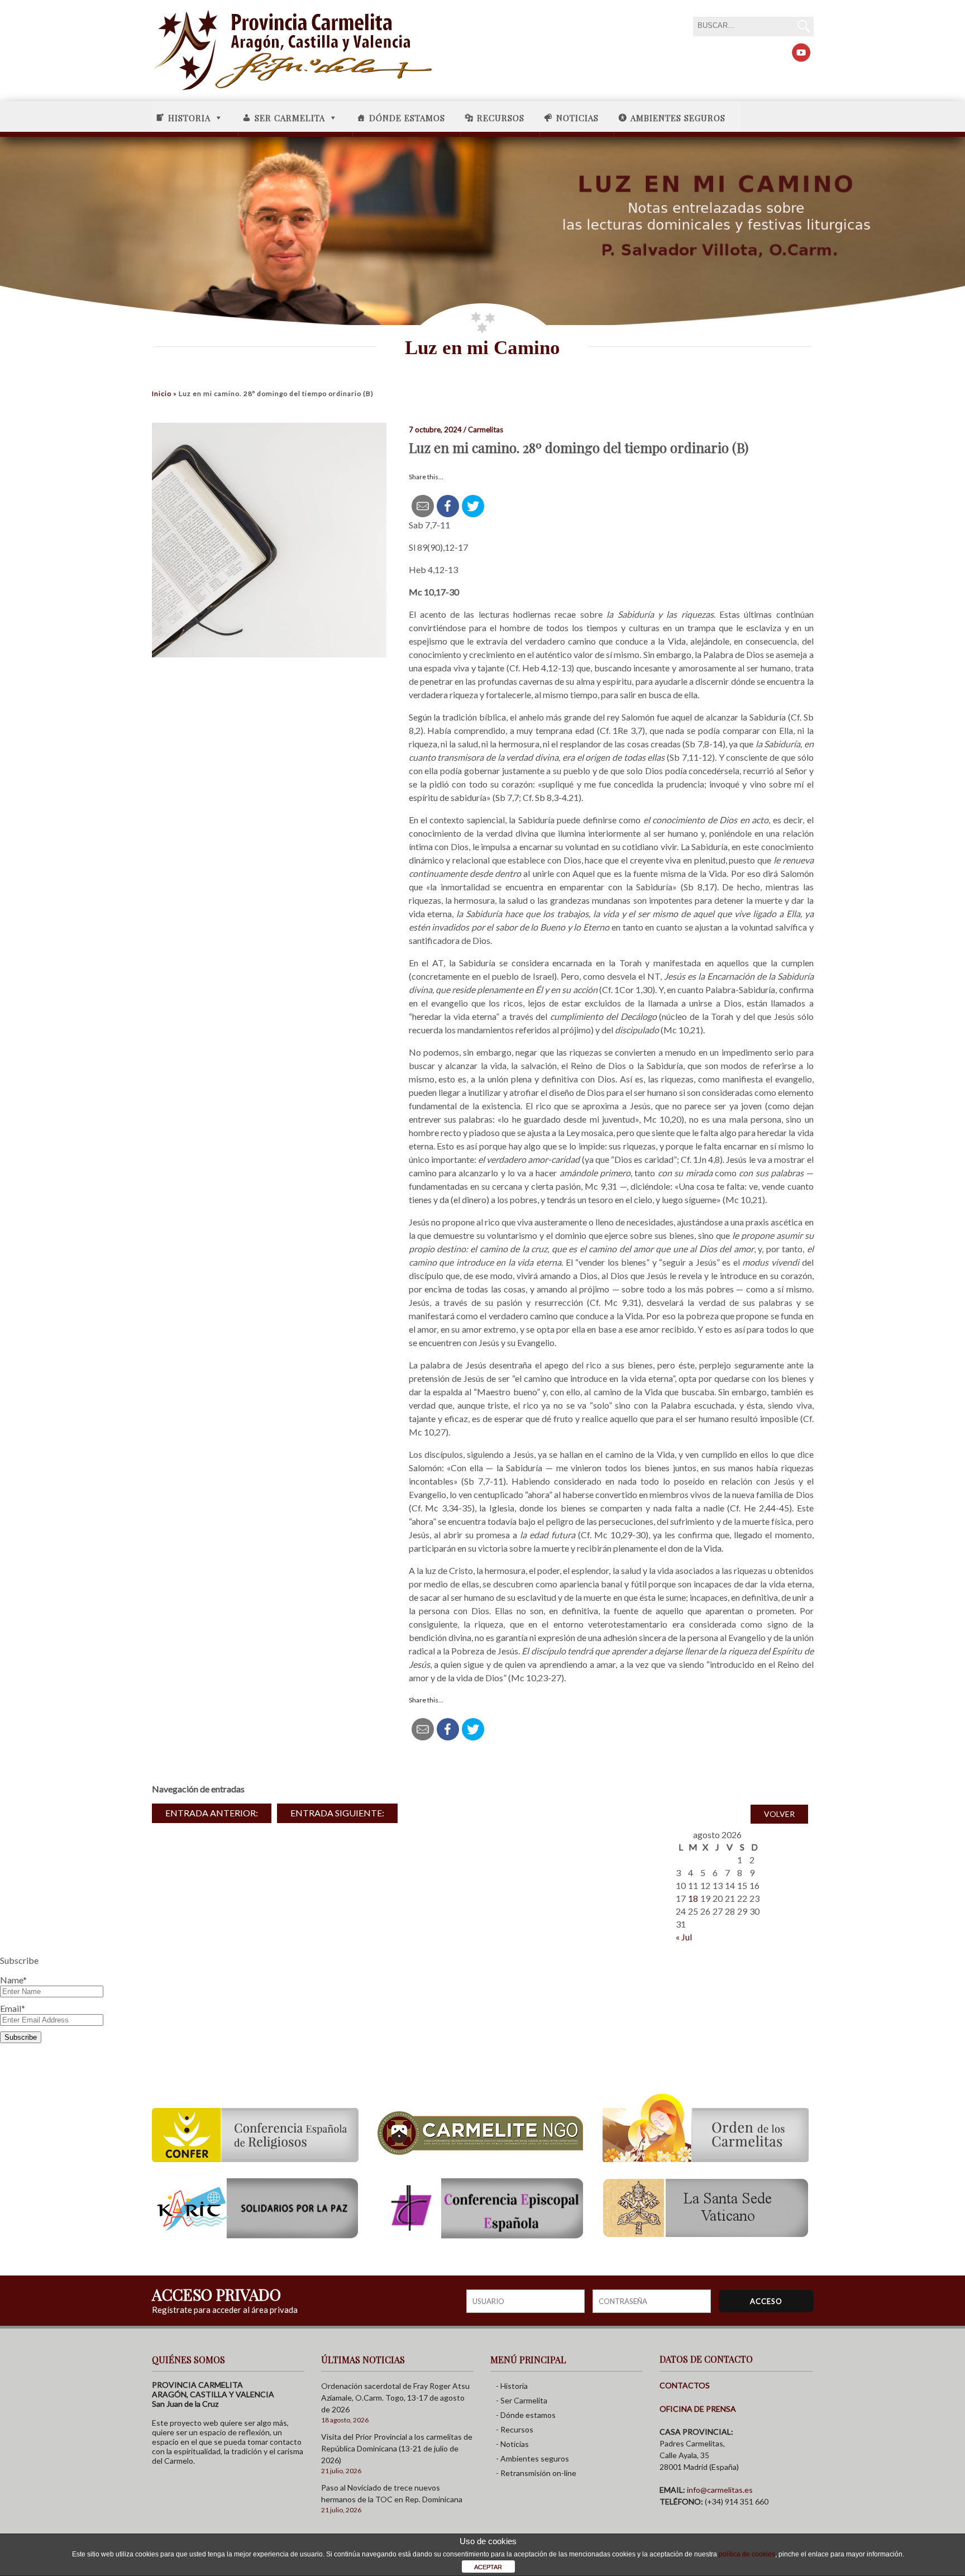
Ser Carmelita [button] (290, 118)
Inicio (162, 393)
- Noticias (512, 2444)
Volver (779, 1814)
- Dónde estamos (526, 2415)
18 (693, 1898)
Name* (13, 1980)
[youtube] (801, 53)
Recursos (501, 118)
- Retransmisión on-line (536, 2473)
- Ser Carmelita (522, 2400)
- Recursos (515, 2429)
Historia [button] (189, 118)
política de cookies (747, 2554)
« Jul (684, 1937)
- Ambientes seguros (532, 2458)
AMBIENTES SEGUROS (678, 118)
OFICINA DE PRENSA (698, 2409)
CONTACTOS (685, 2385)
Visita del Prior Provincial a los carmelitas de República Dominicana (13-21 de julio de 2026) (397, 2448)
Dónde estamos (407, 118)
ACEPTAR (488, 2567)
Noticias (577, 118)
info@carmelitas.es (720, 2490)
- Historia (512, 2386)
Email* (13, 2008)
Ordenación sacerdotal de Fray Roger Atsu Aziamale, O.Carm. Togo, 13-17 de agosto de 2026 (395, 2398)
